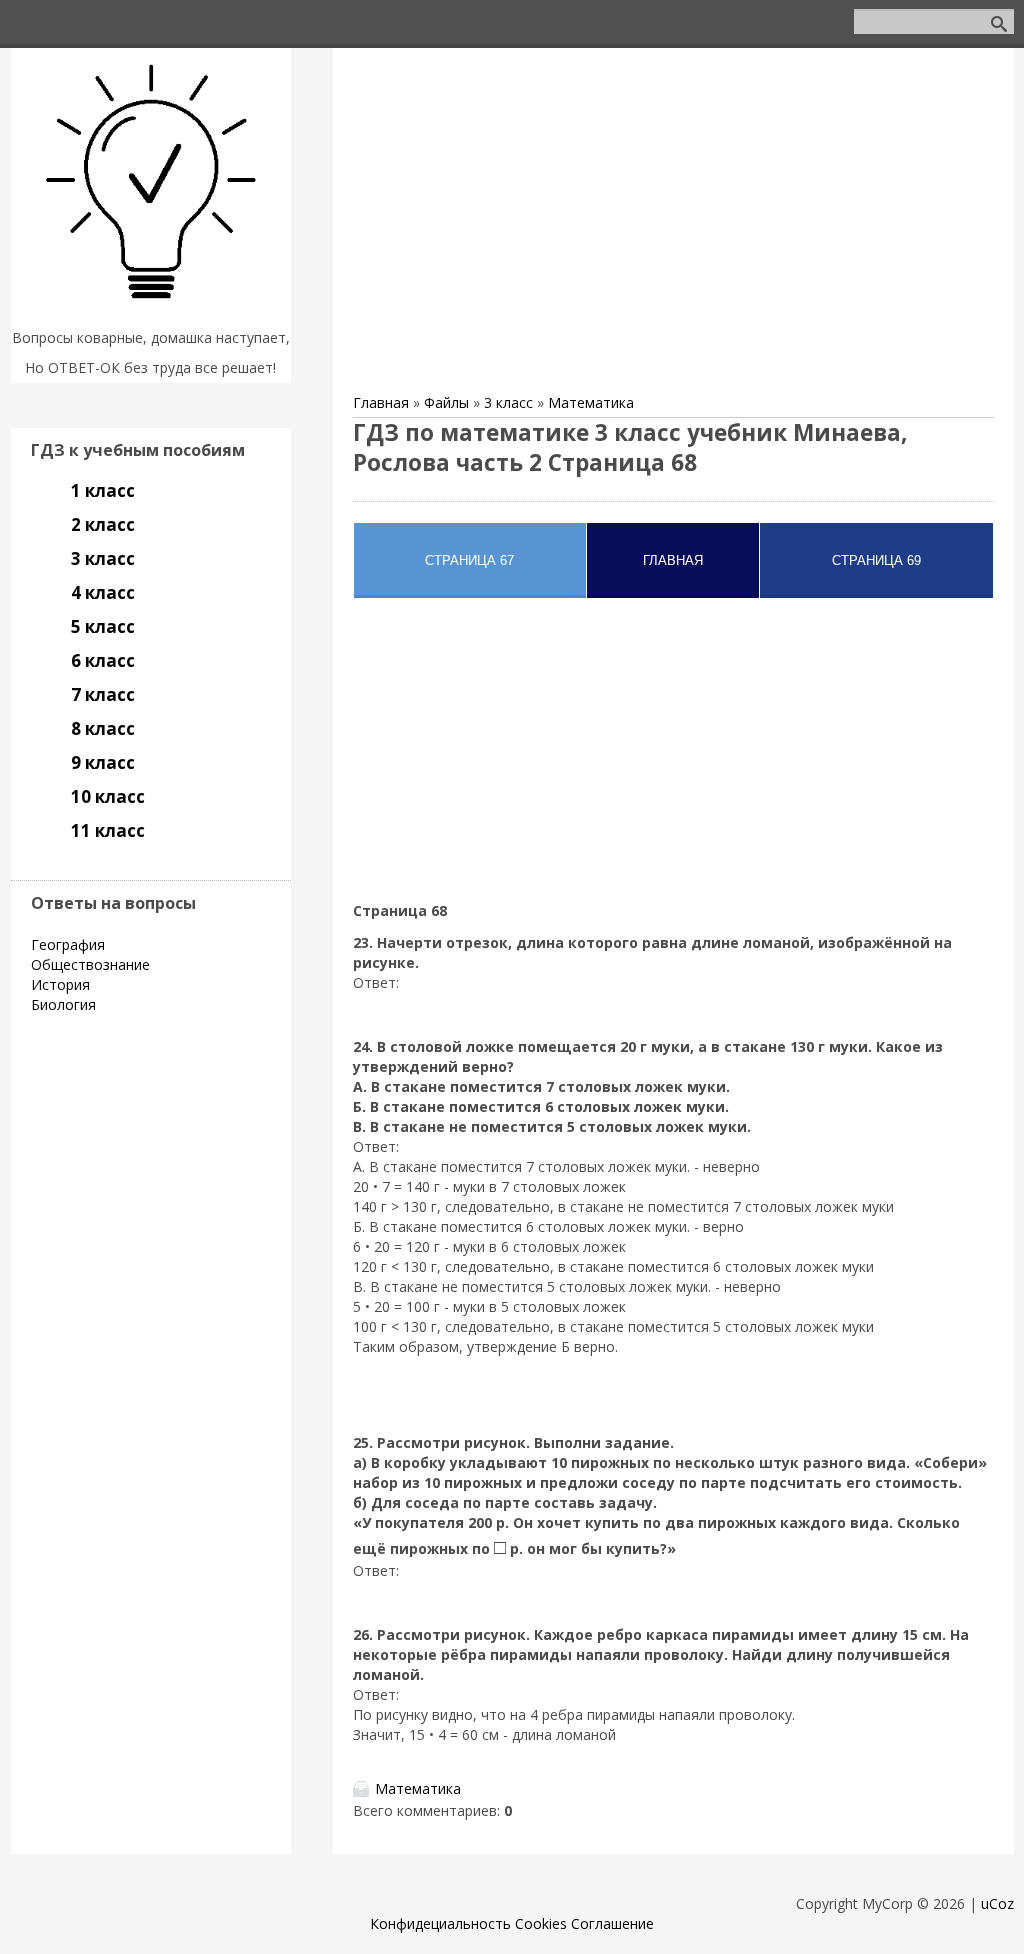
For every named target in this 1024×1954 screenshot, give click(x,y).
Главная (381, 402)
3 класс (508, 402)
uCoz (997, 1903)
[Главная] (151, 312)
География (68, 944)
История (60, 984)
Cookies (541, 1923)
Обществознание (90, 964)
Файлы (446, 402)
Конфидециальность (440, 1923)
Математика (591, 402)
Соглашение (612, 1923)
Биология (63, 1004)
